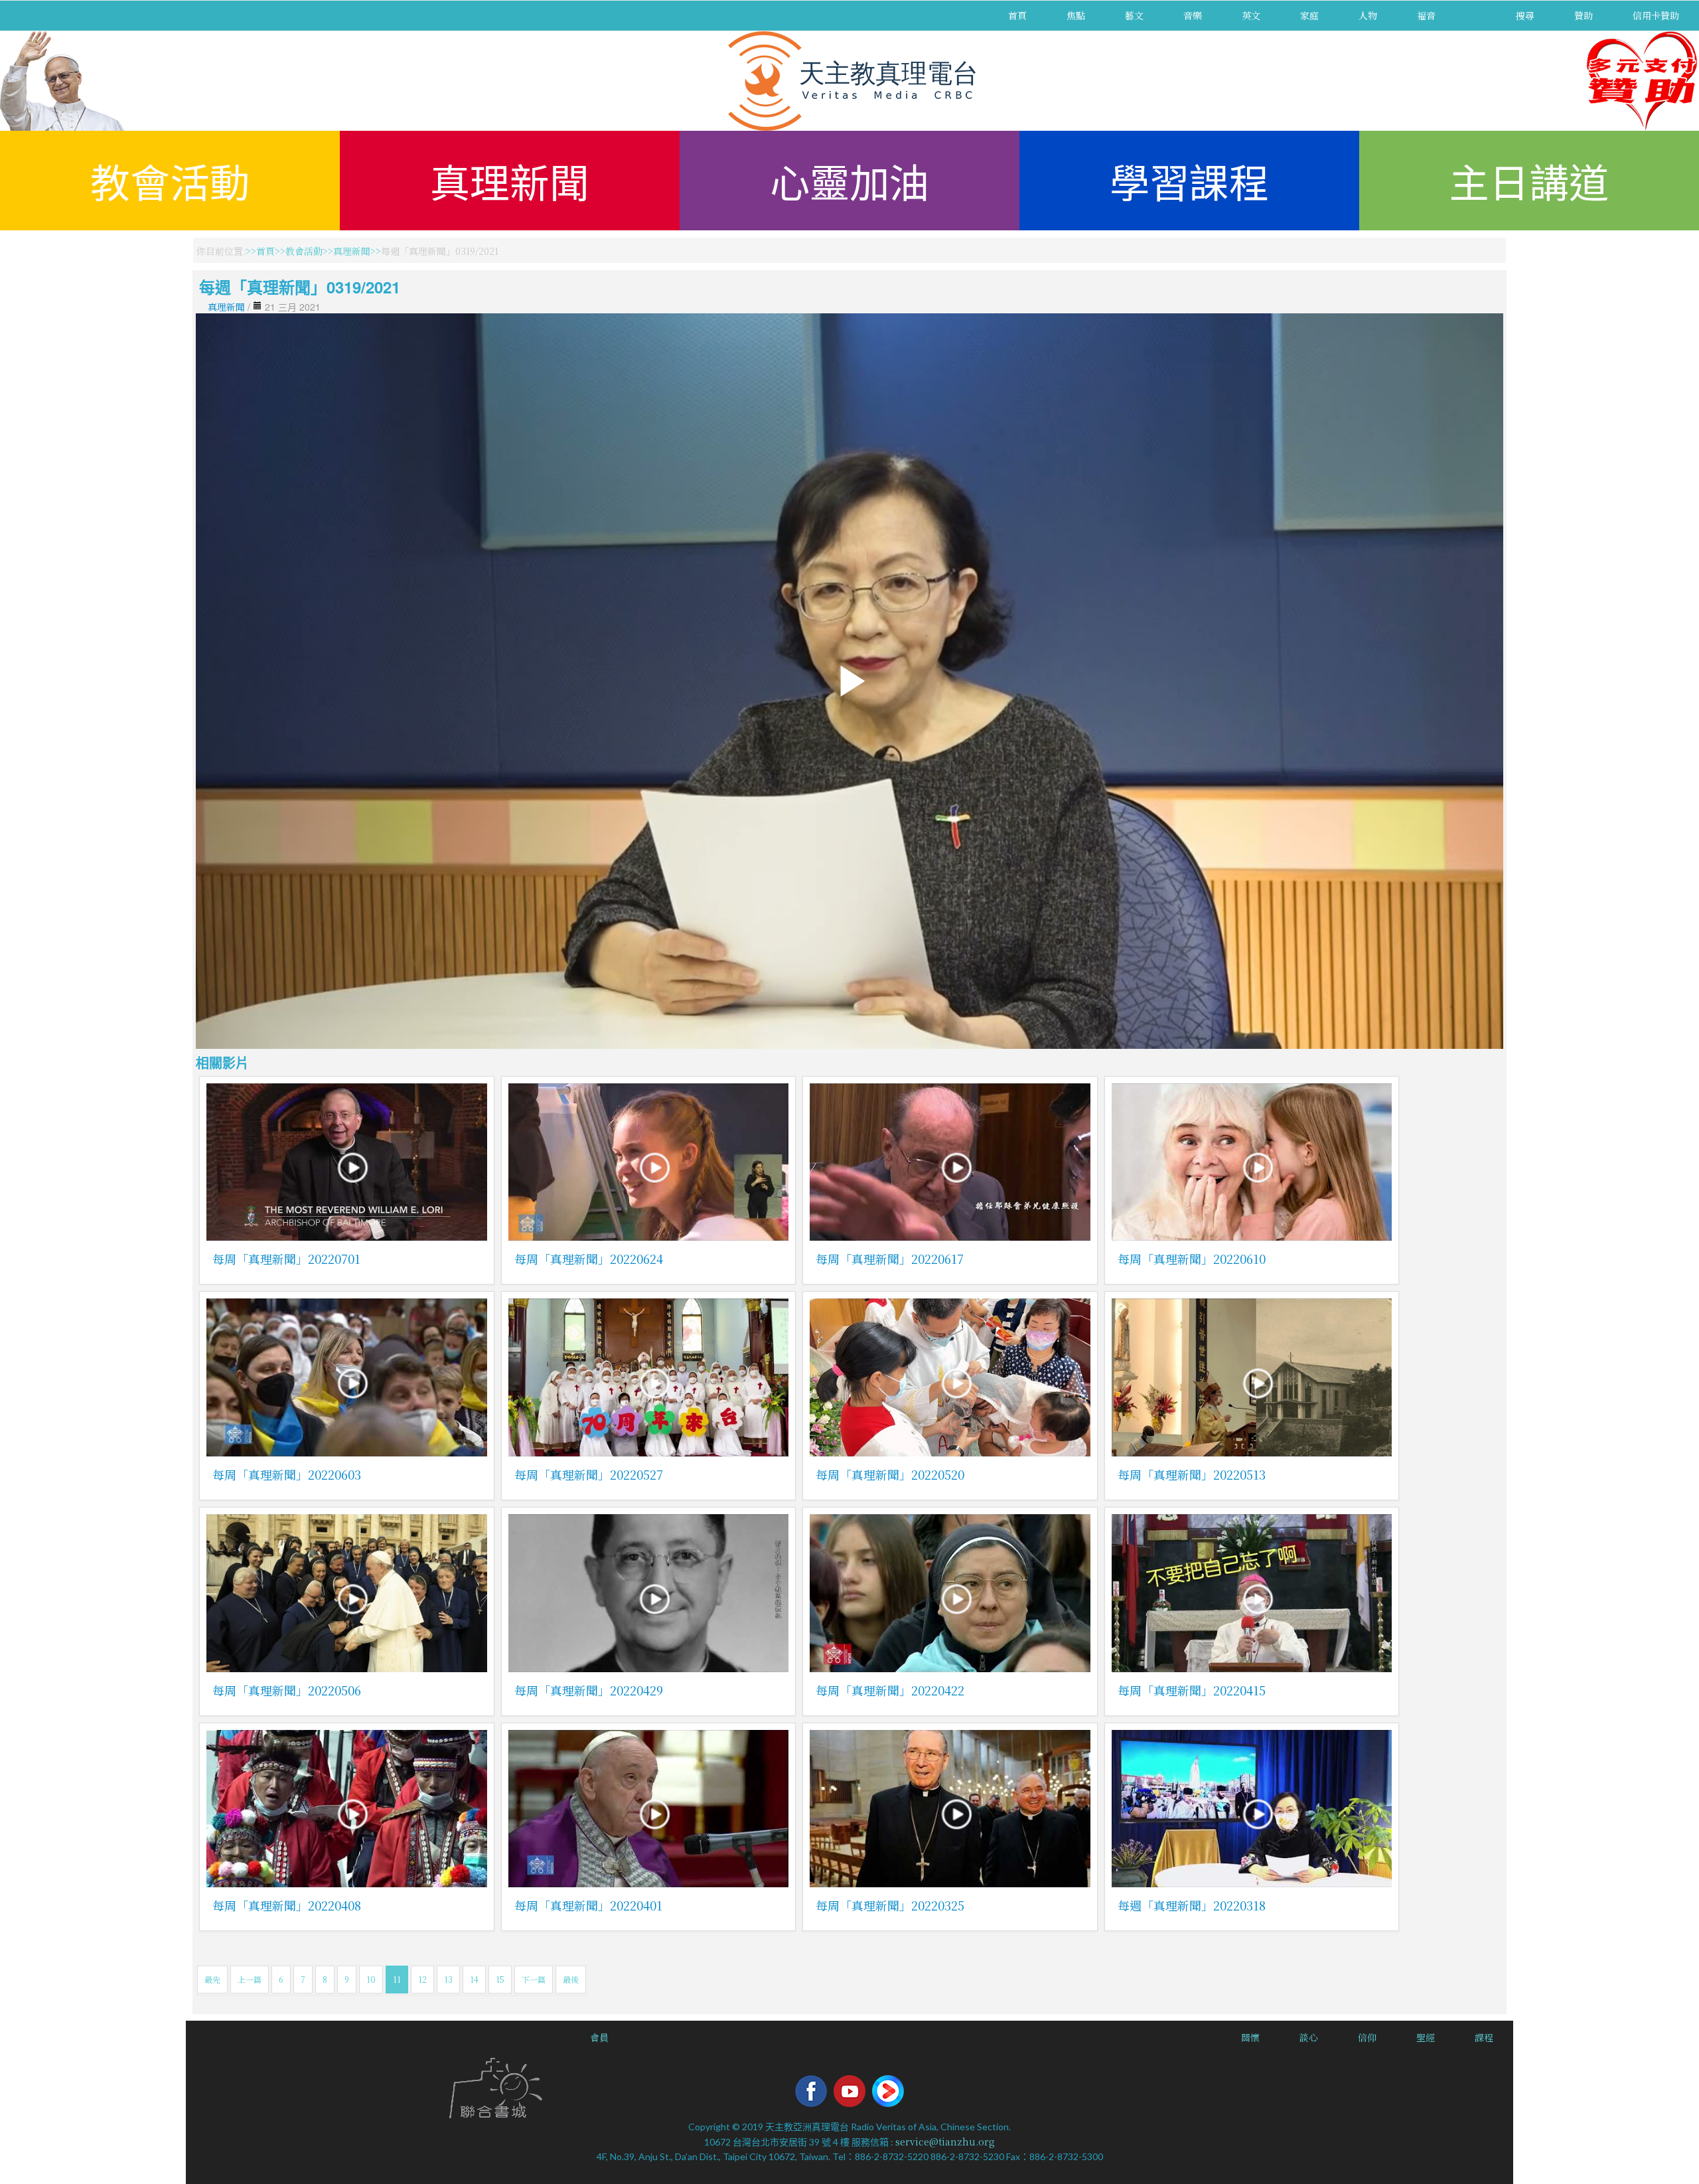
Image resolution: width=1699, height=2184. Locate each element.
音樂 (1193, 15)
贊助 (1584, 15)
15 (500, 1979)
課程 (1484, 2037)
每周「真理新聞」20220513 (1192, 1474)
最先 (212, 1979)
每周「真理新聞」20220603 (287, 1474)
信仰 (1367, 2037)
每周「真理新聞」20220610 (1192, 1259)
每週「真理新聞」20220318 (1192, 1905)
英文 (1251, 15)
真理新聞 (510, 180)
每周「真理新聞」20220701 (286, 1259)
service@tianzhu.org (945, 2142)
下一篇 (534, 1979)
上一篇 (250, 1979)
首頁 (1017, 15)
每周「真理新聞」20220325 (890, 1905)
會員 (599, 2037)
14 (474, 1979)
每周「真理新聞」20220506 (287, 1690)
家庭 (1309, 15)
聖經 (1426, 2037)
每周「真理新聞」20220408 (287, 1905)
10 (371, 1979)
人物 (1368, 15)
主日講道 (1529, 180)
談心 (1309, 2037)
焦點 (1076, 15)
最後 (571, 1979)
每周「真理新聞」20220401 (588, 1905)
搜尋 (1525, 15)
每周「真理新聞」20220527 (589, 1474)
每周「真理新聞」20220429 (589, 1690)
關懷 (1250, 2037)
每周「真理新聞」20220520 (890, 1474)
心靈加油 (849, 180)
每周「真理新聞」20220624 (589, 1259)
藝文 (1134, 15)
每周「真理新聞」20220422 (890, 1690)
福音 (1426, 15)
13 (448, 1979)
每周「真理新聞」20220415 (1192, 1690)
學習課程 (1189, 180)
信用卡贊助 (1656, 15)
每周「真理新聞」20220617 (890, 1259)
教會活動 (170, 180)
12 (422, 1979)
